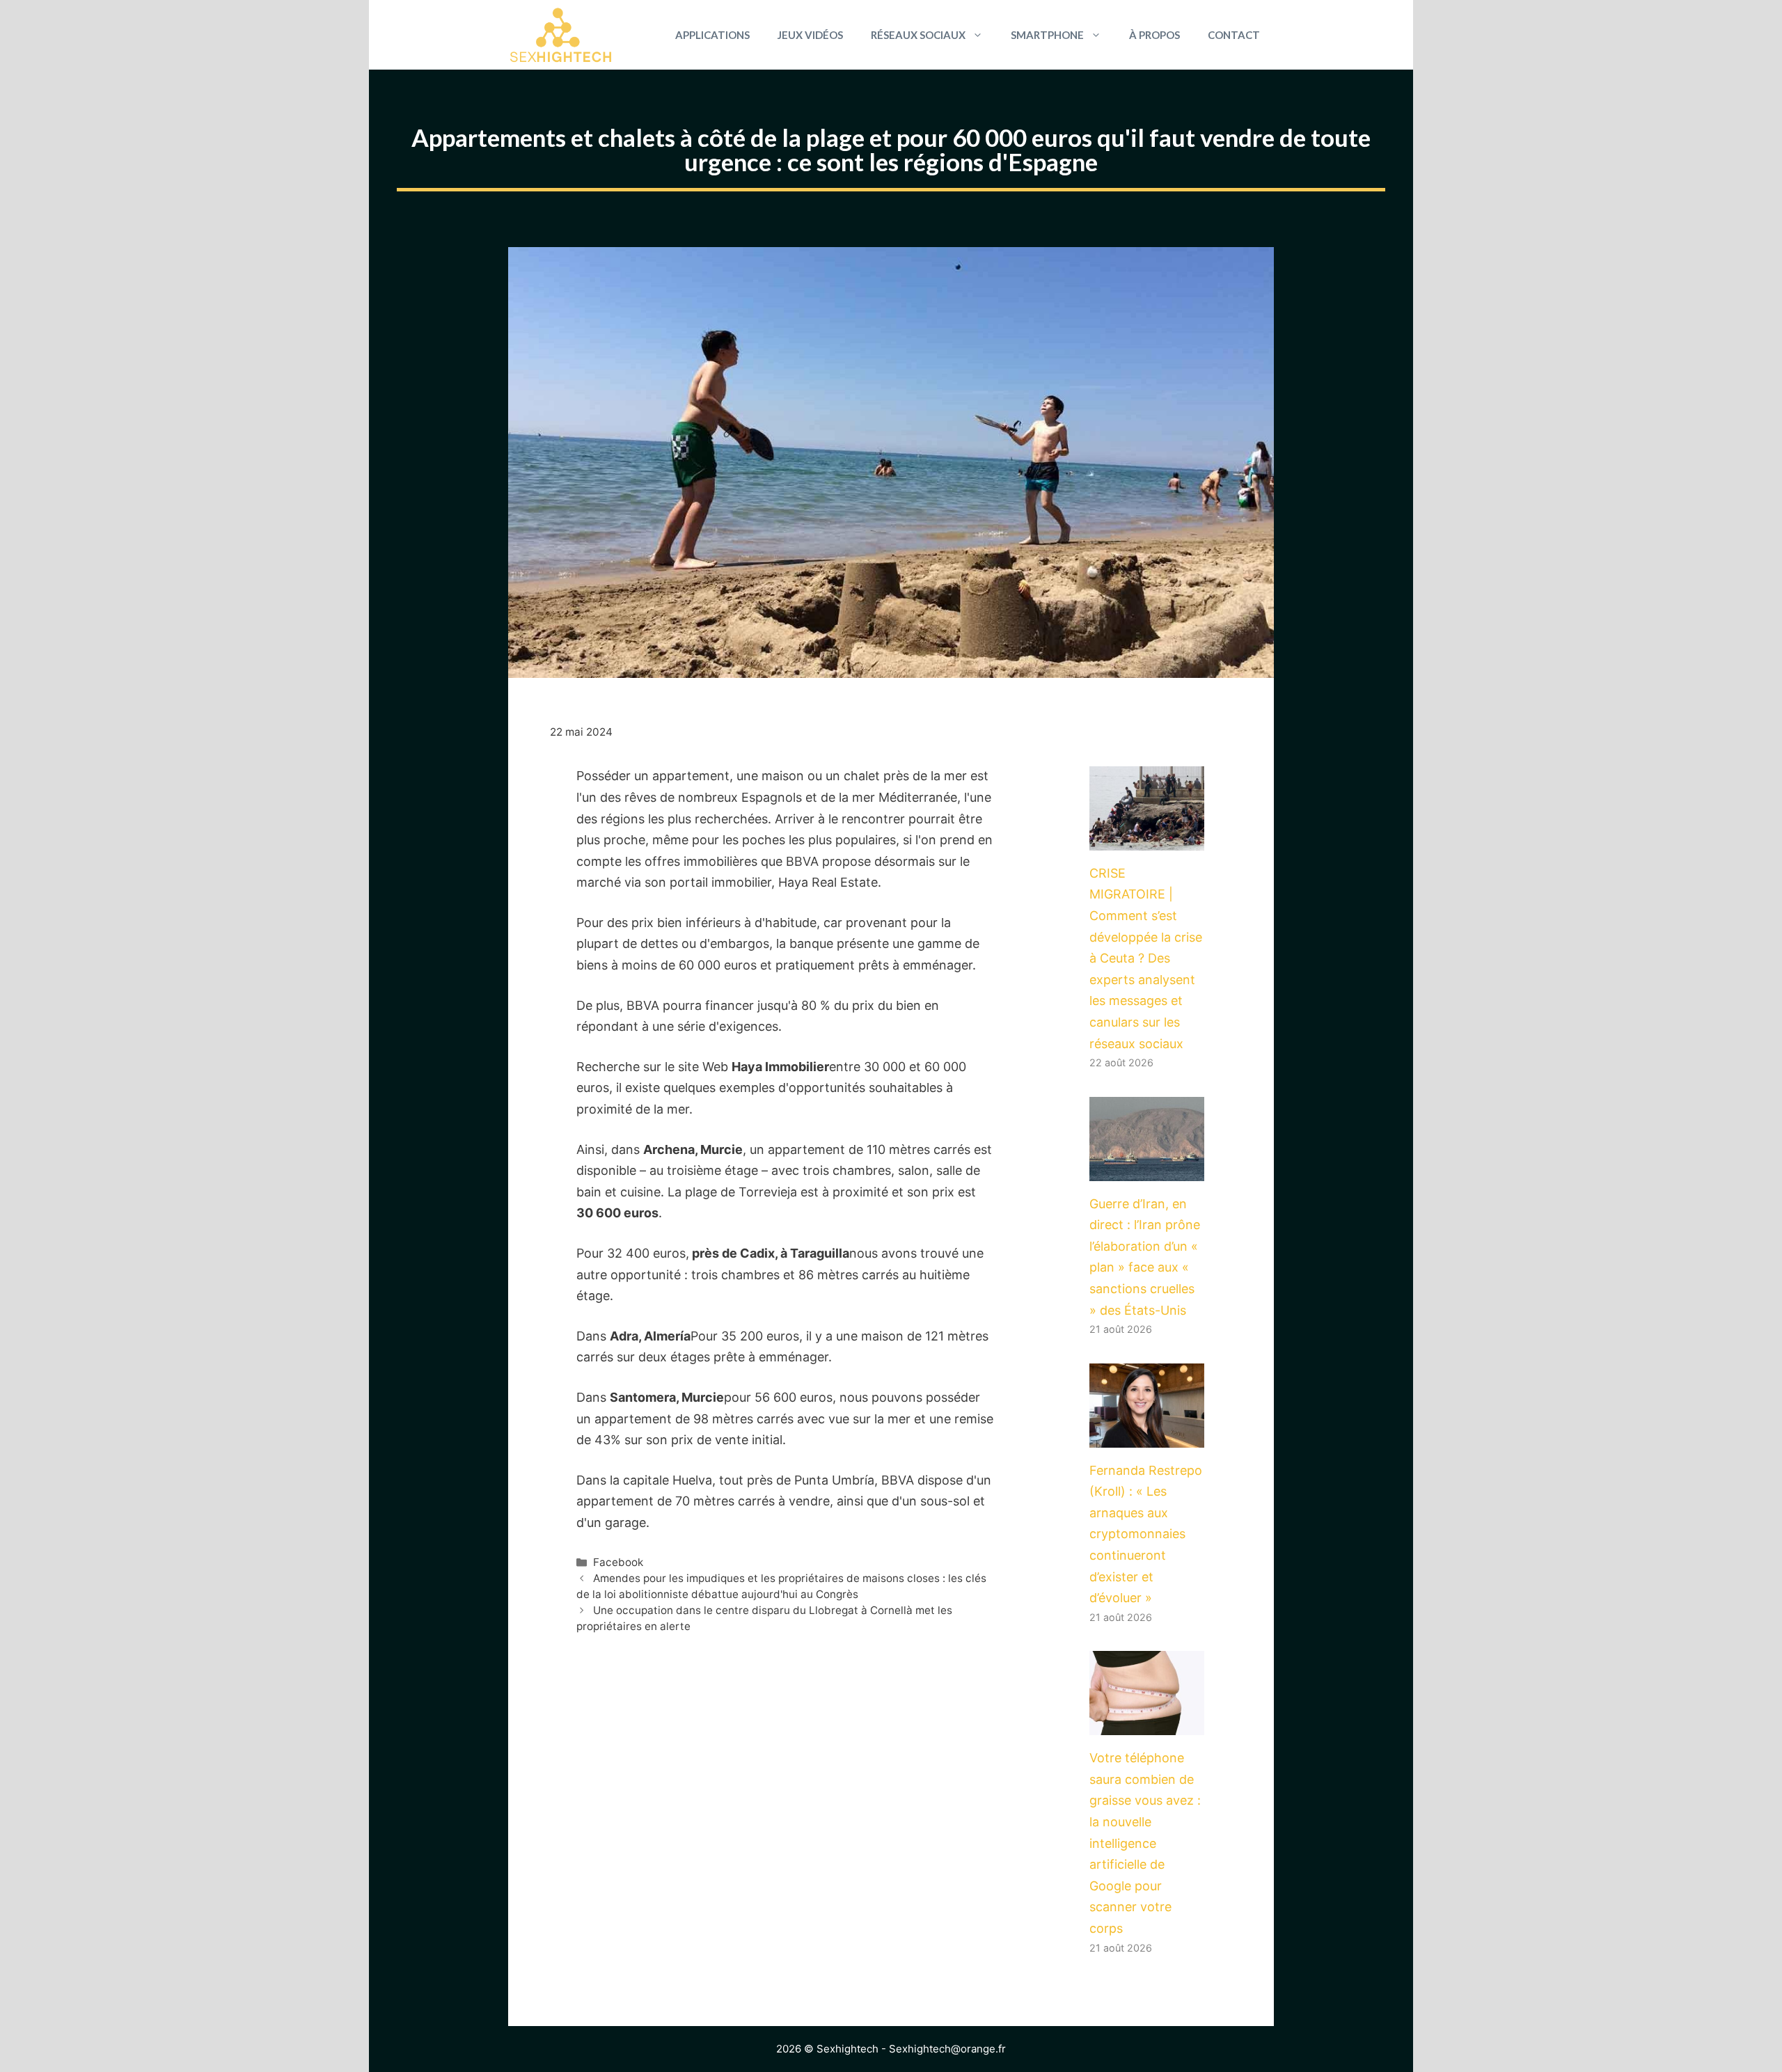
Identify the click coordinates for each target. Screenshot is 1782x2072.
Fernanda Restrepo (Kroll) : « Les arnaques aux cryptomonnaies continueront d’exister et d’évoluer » (1146, 1534)
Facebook (618, 1562)
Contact (1234, 35)
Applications (712, 35)
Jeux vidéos (810, 35)
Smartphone (1047, 35)
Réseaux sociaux (918, 35)
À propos (1154, 35)
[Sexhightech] (561, 35)
